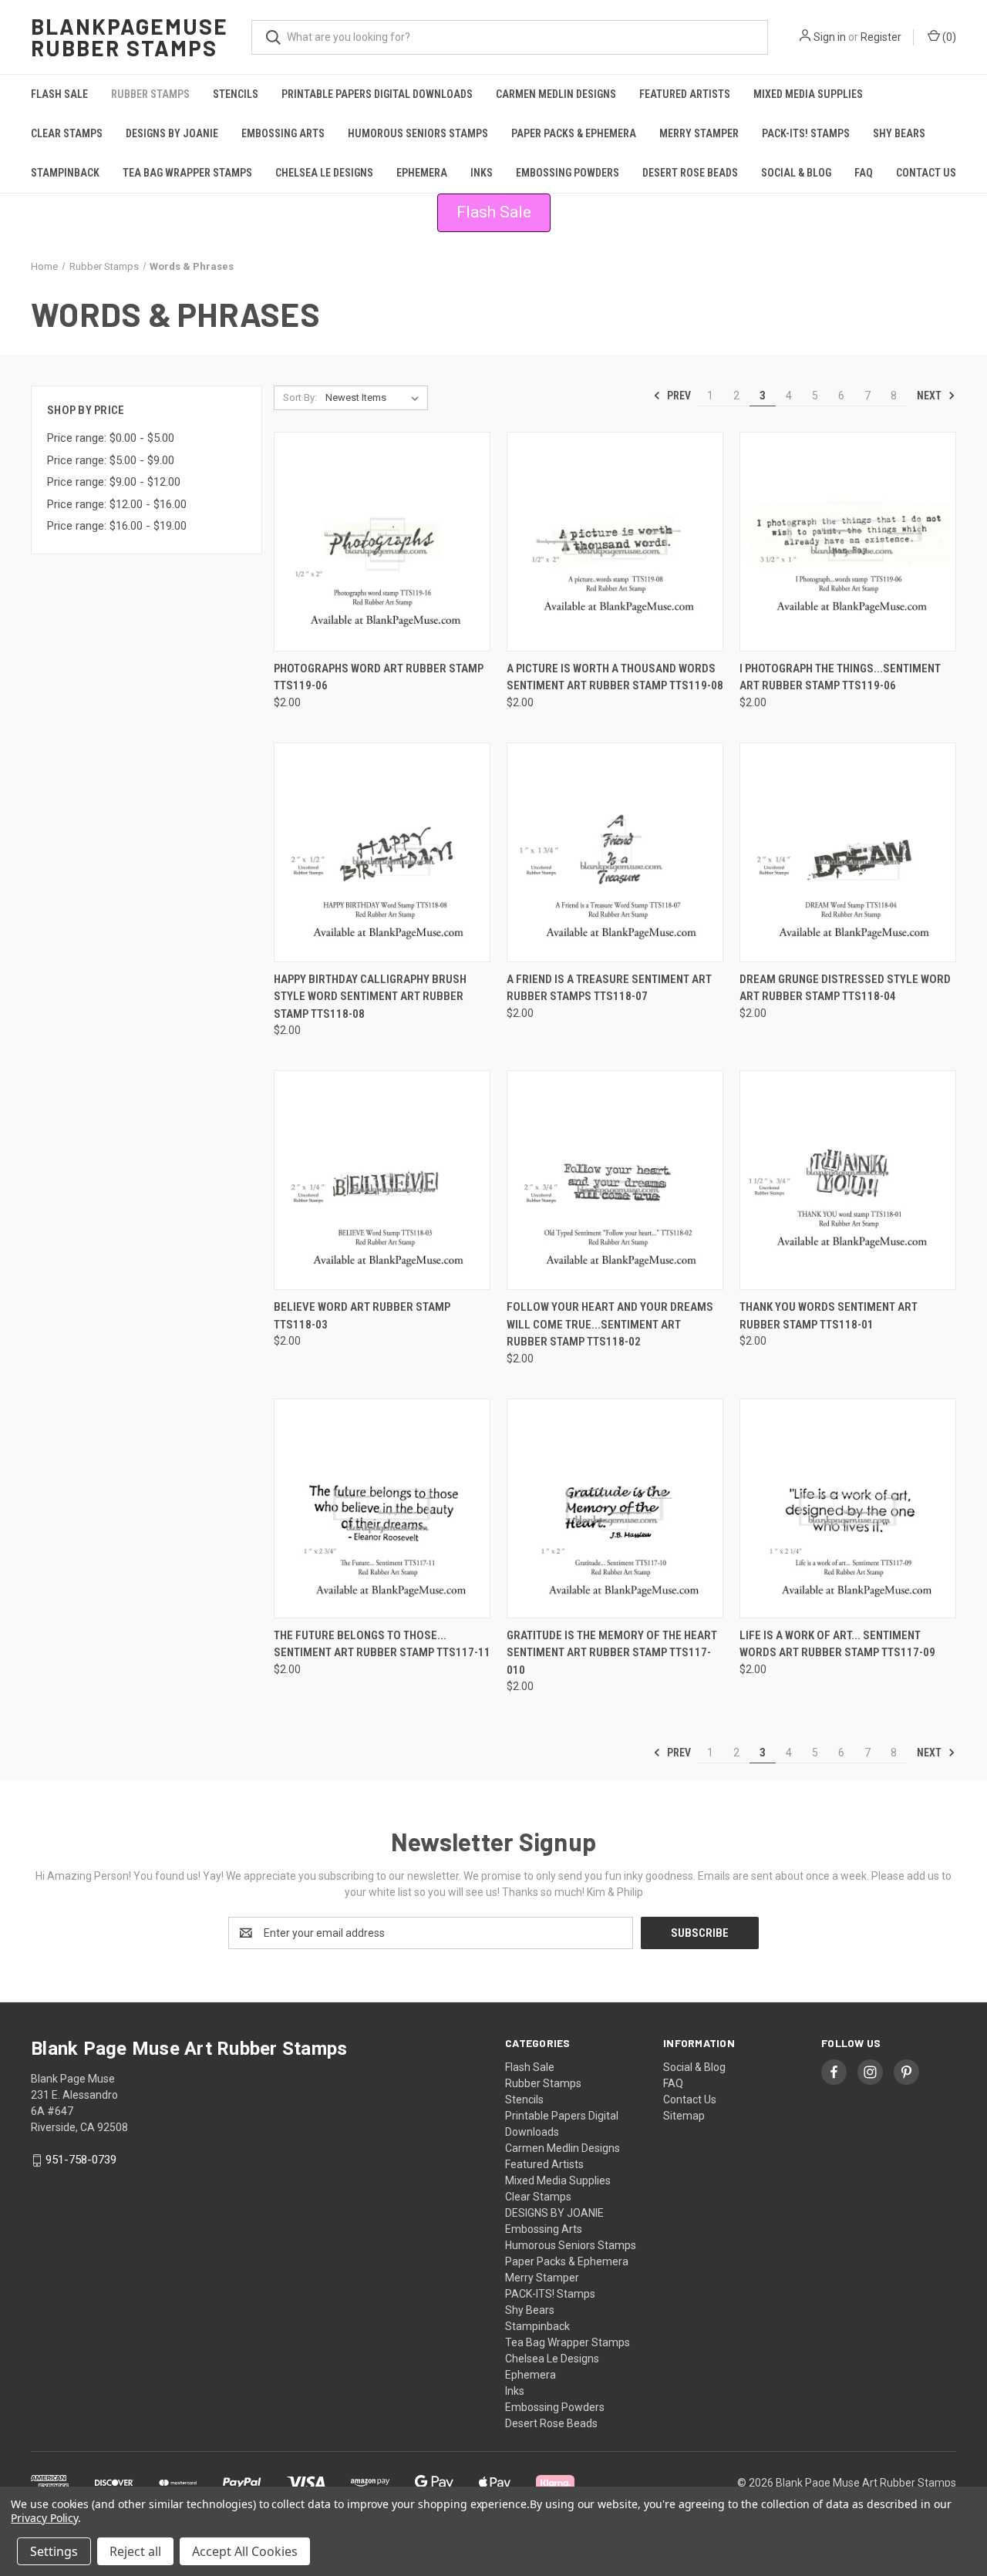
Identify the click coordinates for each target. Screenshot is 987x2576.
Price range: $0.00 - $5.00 (111, 438)
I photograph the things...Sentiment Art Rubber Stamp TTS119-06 (840, 677)
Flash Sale (59, 94)
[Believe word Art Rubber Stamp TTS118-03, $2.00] (382, 1180)
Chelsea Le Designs (324, 173)
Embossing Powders (568, 173)
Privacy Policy (44, 2518)
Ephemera (422, 173)
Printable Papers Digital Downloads (377, 94)
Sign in (830, 37)
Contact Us (926, 173)
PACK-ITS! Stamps (806, 133)
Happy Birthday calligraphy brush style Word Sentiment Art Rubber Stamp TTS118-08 (370, 997)
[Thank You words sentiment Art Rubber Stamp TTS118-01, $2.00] (848, 1180)
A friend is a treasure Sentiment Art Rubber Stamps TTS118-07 (609, 988)
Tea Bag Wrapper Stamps (187, 173)
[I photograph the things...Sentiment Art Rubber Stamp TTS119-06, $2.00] (848, 542)
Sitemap (684, 2116)
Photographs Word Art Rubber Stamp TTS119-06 (379, 677)
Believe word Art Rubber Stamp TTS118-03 (362, 1316)
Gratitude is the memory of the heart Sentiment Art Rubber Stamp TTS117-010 (612, 1653)
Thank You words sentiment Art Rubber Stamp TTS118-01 (829, 1316)
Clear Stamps (67, 133)
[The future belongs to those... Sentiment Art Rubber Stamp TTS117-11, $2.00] (382, 1509)
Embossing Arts (283, 133)
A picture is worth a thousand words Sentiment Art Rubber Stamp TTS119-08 (615, 677)
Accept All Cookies (245, 2551)
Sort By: (300, 397)
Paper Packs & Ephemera (574, 133)
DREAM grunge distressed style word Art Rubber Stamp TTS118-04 (845, 988)
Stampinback (65, 173)
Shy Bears (899, 133)
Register (881, 37)
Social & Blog (796, 173)
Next (930, 396)
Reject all (135, 2551)
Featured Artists (685, 94)
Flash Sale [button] (494, 212)
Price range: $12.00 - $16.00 (117, 504)
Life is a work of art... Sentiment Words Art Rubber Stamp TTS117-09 (837, 1644)
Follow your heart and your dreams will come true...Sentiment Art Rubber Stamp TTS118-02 (610, 1324)
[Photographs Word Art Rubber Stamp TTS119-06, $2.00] (382, 542)
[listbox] (375, 398)
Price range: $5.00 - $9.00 (111, 460)
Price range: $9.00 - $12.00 (114, 482)
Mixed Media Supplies (808, 94)
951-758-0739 (81, 2160)
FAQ (864, 173)
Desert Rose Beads (690, 173)
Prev (678, 396)
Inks (482, 173)
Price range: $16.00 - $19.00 (117, 526)
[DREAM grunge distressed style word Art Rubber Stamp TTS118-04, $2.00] (848, 852)
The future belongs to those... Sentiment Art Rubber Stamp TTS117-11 (382, 1644)
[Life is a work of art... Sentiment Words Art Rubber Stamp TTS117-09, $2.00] (848, 1509)
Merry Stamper (699, 133)
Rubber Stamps (150, 94)
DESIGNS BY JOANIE (172, 133)
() (948, 37)
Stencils (236, 94)
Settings (54, 2551)
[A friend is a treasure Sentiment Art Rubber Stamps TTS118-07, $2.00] (615, 852)
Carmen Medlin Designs (556, 94)
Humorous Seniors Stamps (418, 133)
